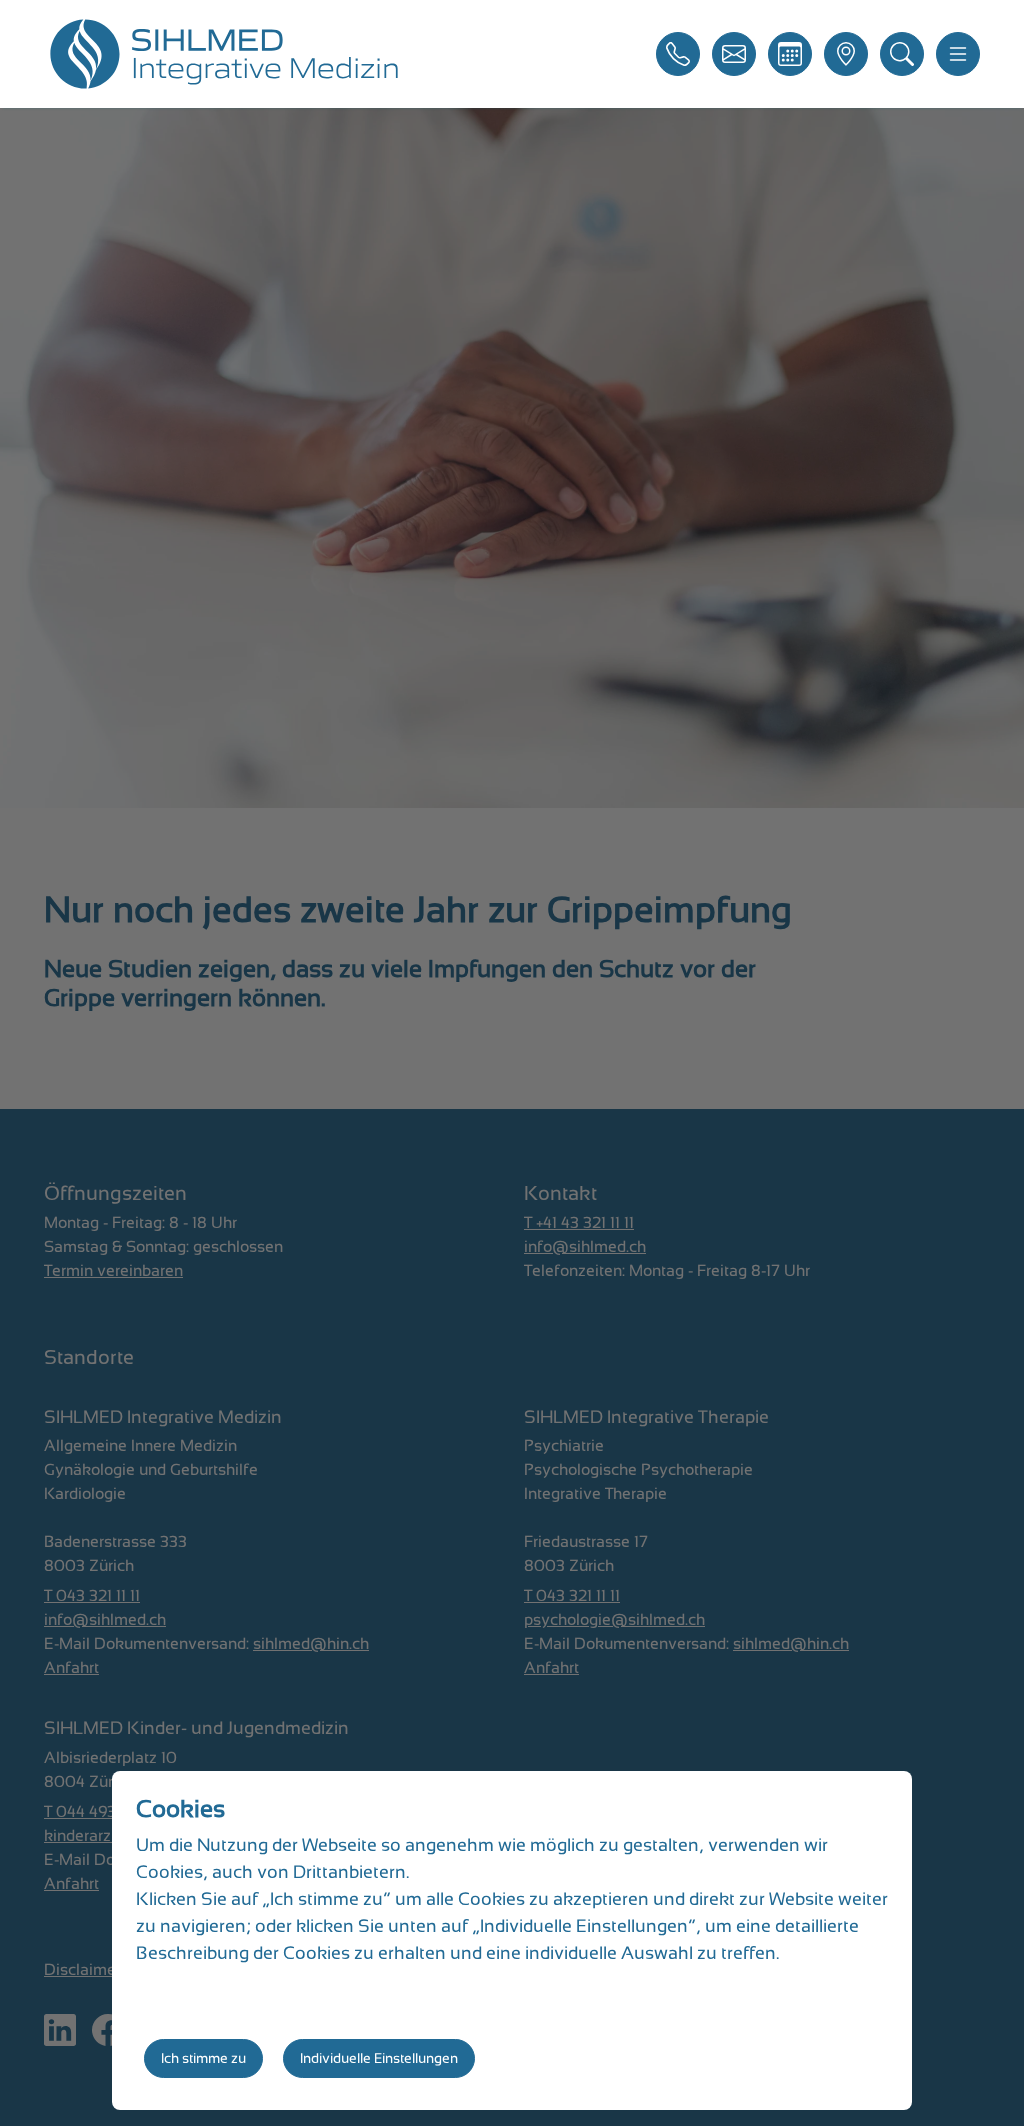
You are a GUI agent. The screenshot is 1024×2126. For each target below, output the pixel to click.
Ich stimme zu (203, 2058)
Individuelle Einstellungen (379, 2058)
